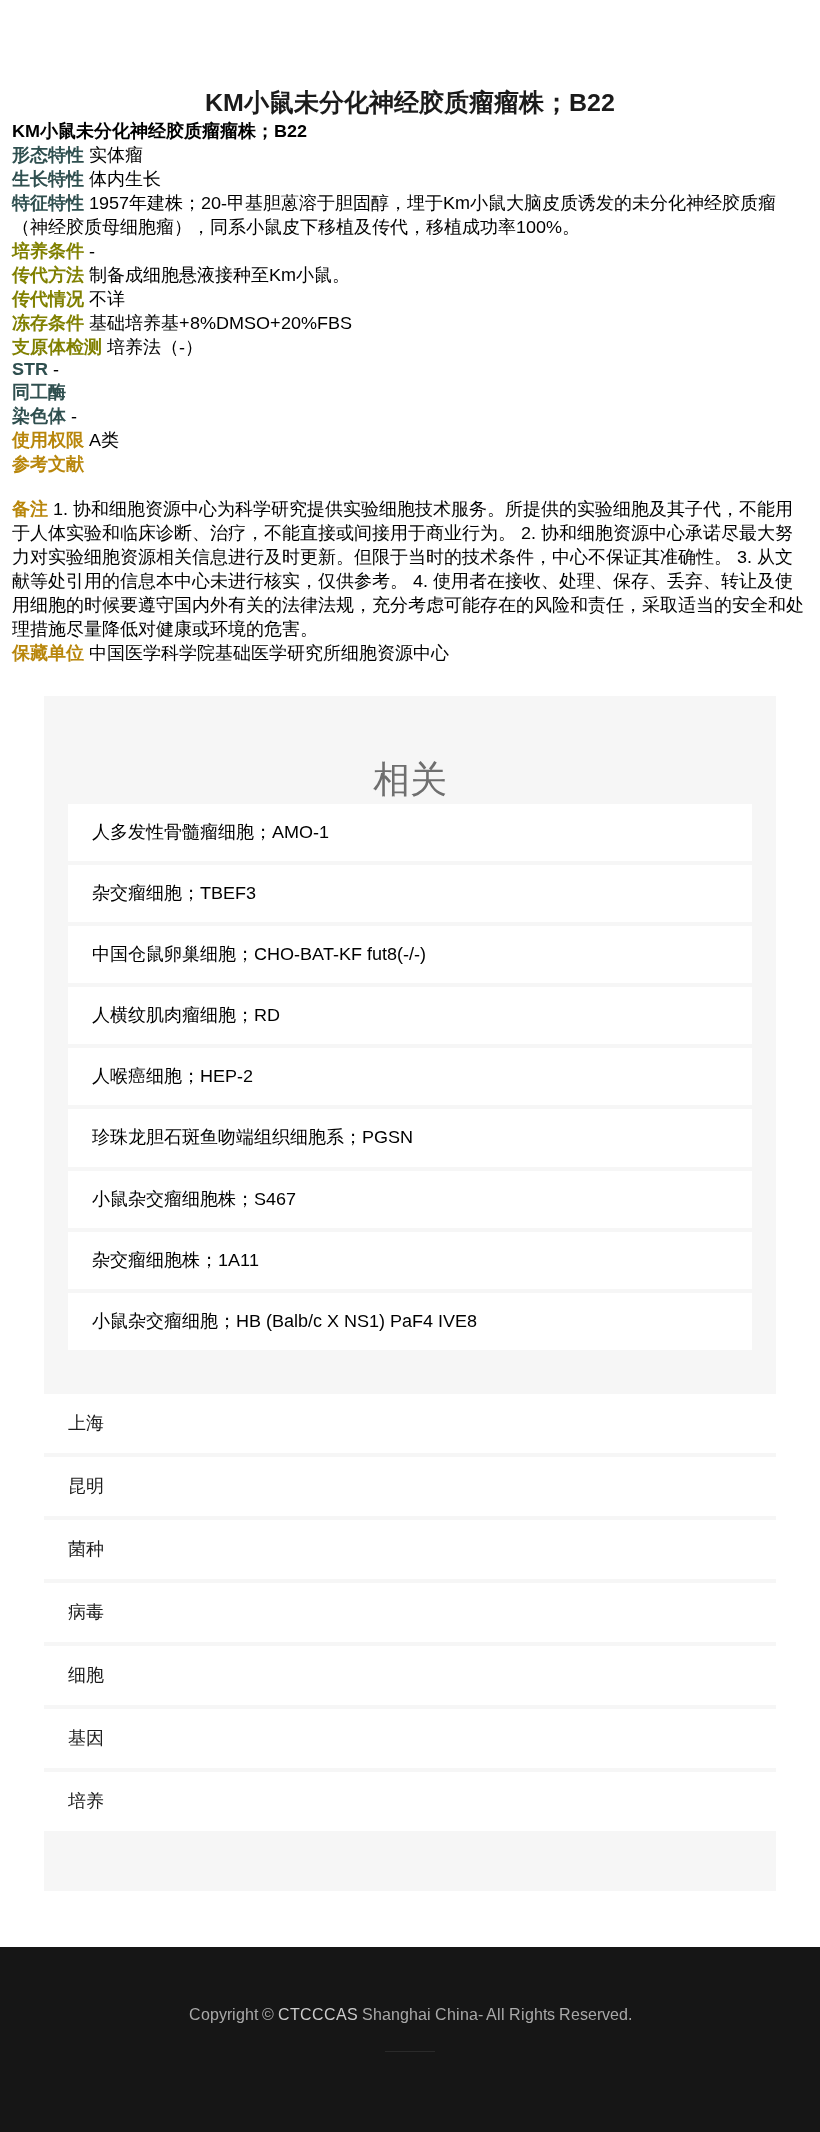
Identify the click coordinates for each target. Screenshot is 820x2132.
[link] (410, 1423)
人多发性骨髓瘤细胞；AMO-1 (210, 832)
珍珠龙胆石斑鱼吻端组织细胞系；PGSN (252, 1137)
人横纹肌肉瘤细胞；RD (186, 1015)
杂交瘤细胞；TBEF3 (174, 893)
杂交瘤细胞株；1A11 (175, 1260)
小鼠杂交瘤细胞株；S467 (194, 1199)
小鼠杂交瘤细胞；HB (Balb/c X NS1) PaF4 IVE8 (284, 1321)
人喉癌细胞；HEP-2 (172, 1076)
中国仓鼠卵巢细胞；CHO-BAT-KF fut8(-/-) (259, 954)
